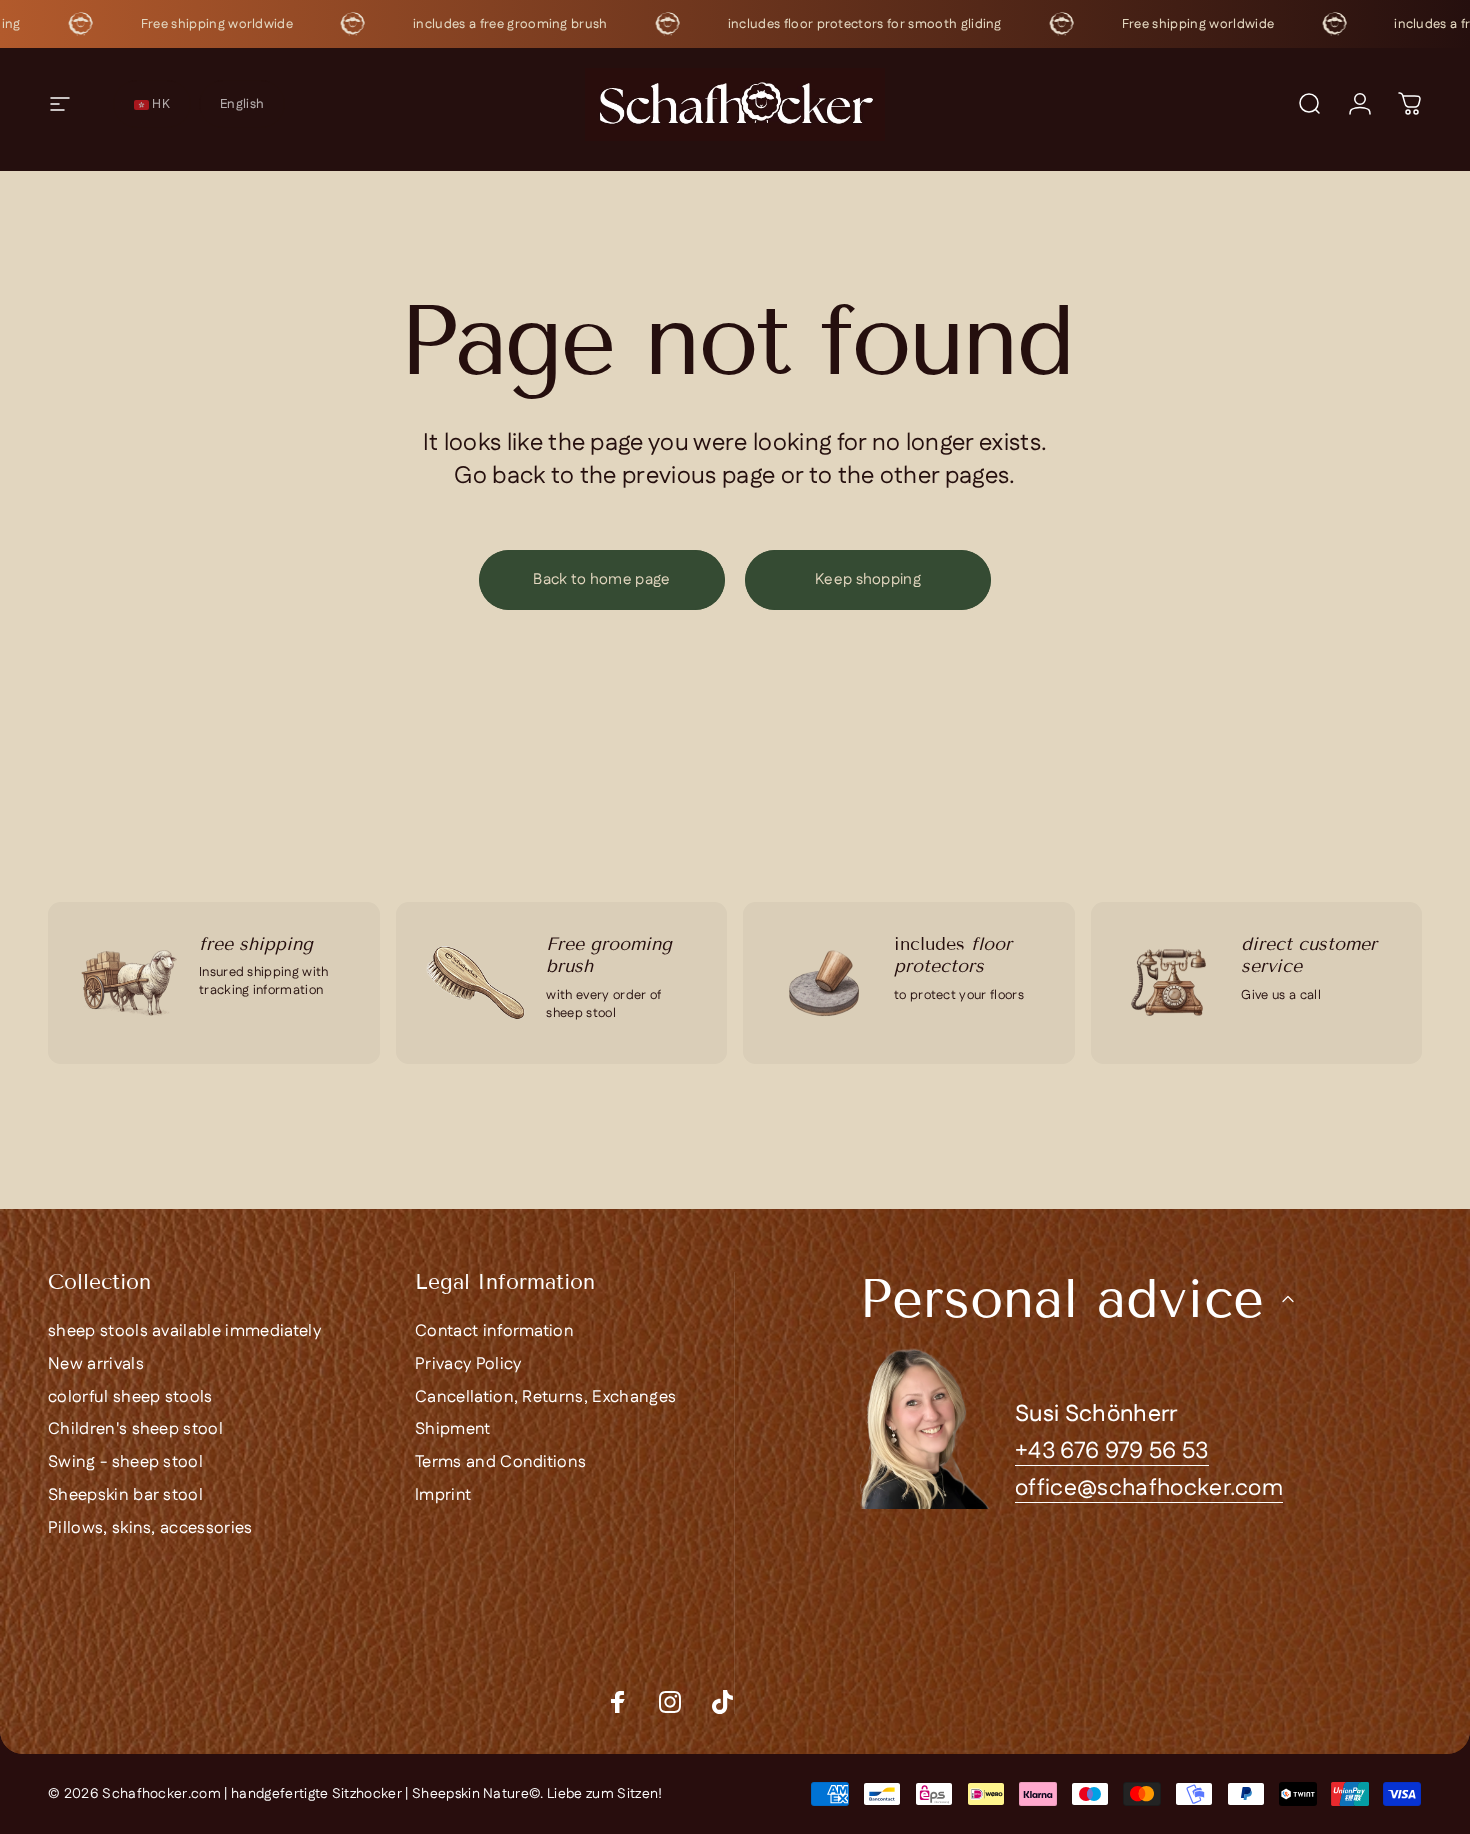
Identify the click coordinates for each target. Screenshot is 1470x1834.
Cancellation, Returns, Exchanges (545, 1397)
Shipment (453, 1429)
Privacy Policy (468, 1364)
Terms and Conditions (500, 1462)
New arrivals (96, 1364)
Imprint (443, 1495)
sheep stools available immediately (184, 1331)
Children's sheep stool (135, 1429)
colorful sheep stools (130, 1397)
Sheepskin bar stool (125, 1495)
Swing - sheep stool (125, 1462)
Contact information (494, 1331)
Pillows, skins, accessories (150, 1528)
